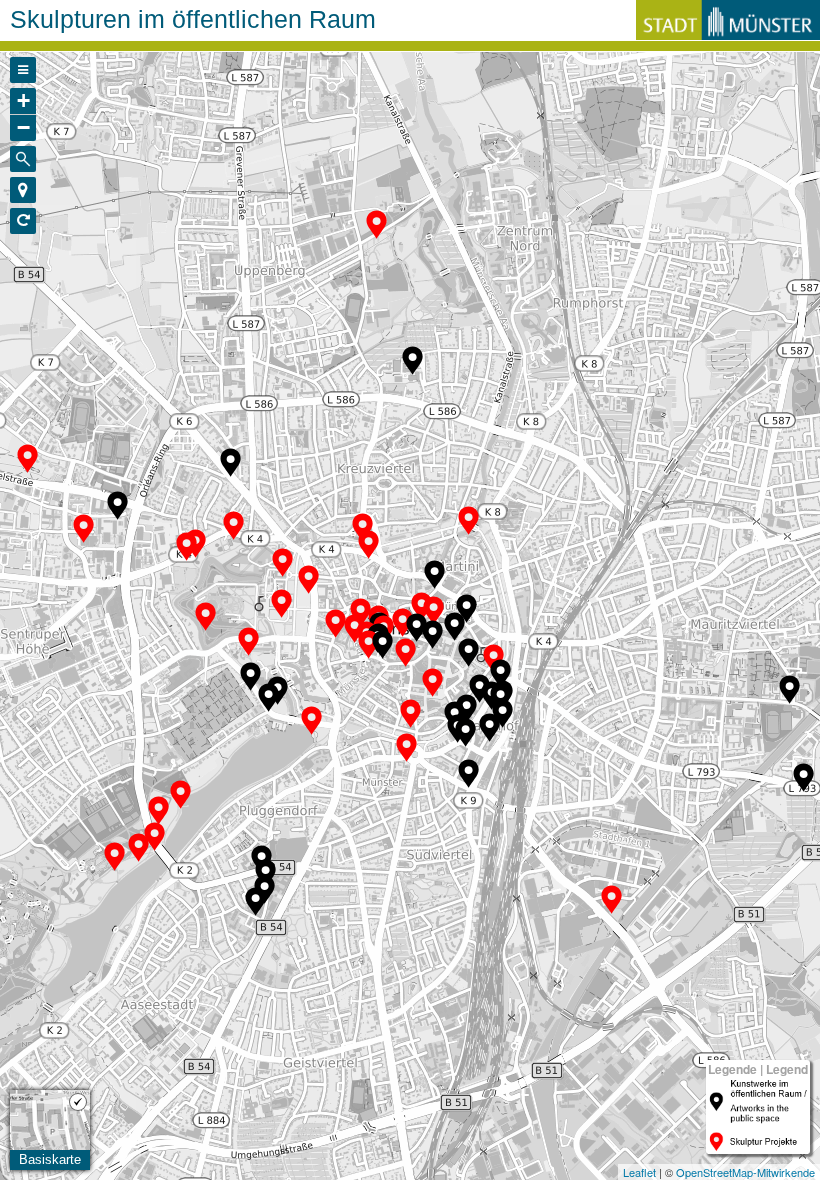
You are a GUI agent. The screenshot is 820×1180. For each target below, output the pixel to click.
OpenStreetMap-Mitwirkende (745, 1172)
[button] (23, 190)
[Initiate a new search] (23, 159)
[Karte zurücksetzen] (23, 221)
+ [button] (23, 100)
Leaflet (639, 1172)
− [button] (23, 127)
